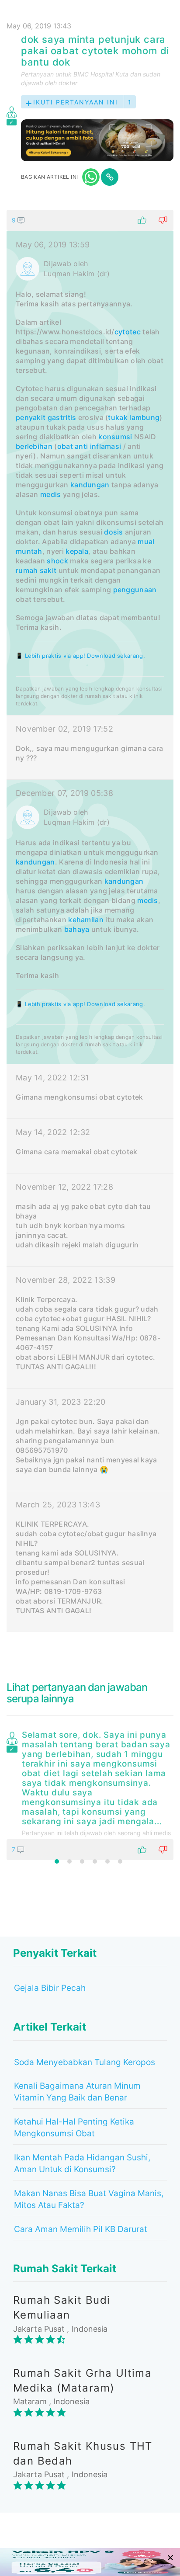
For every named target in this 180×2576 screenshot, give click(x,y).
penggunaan (135, 590)
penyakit (31, 417)
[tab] (90, 921)
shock (57, 561)
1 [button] (57, 1861)
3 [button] (82, 1861)
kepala (77, 551)
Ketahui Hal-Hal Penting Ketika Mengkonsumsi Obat (74, 2128)
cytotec (128, 332)
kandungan (90, 485)
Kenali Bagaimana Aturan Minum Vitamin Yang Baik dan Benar (77, 2092)
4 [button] (95, 1861)
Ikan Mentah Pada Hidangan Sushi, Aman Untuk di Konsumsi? (82, 2163)
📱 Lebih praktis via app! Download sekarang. (80, 656)
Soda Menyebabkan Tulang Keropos (85, 2062)
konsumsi (115, 437)
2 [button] (69, 1861)
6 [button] (120, 1861)
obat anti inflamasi (89, 446)
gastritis (62, 417)
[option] (90, 1794)
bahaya (77, 929)
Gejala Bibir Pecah (50, 1988)
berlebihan (34, 446)
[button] (90, 220)
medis (51, 494)
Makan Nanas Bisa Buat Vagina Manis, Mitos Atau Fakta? (89, 2199)
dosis (114, 532)
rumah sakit (36, 570)
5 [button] (107, 1861)
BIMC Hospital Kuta (101, 74)
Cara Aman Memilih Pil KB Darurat (81, 2229)
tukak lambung (134, 417)
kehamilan (86, 920)
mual (146, 542)
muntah (29, 551)
